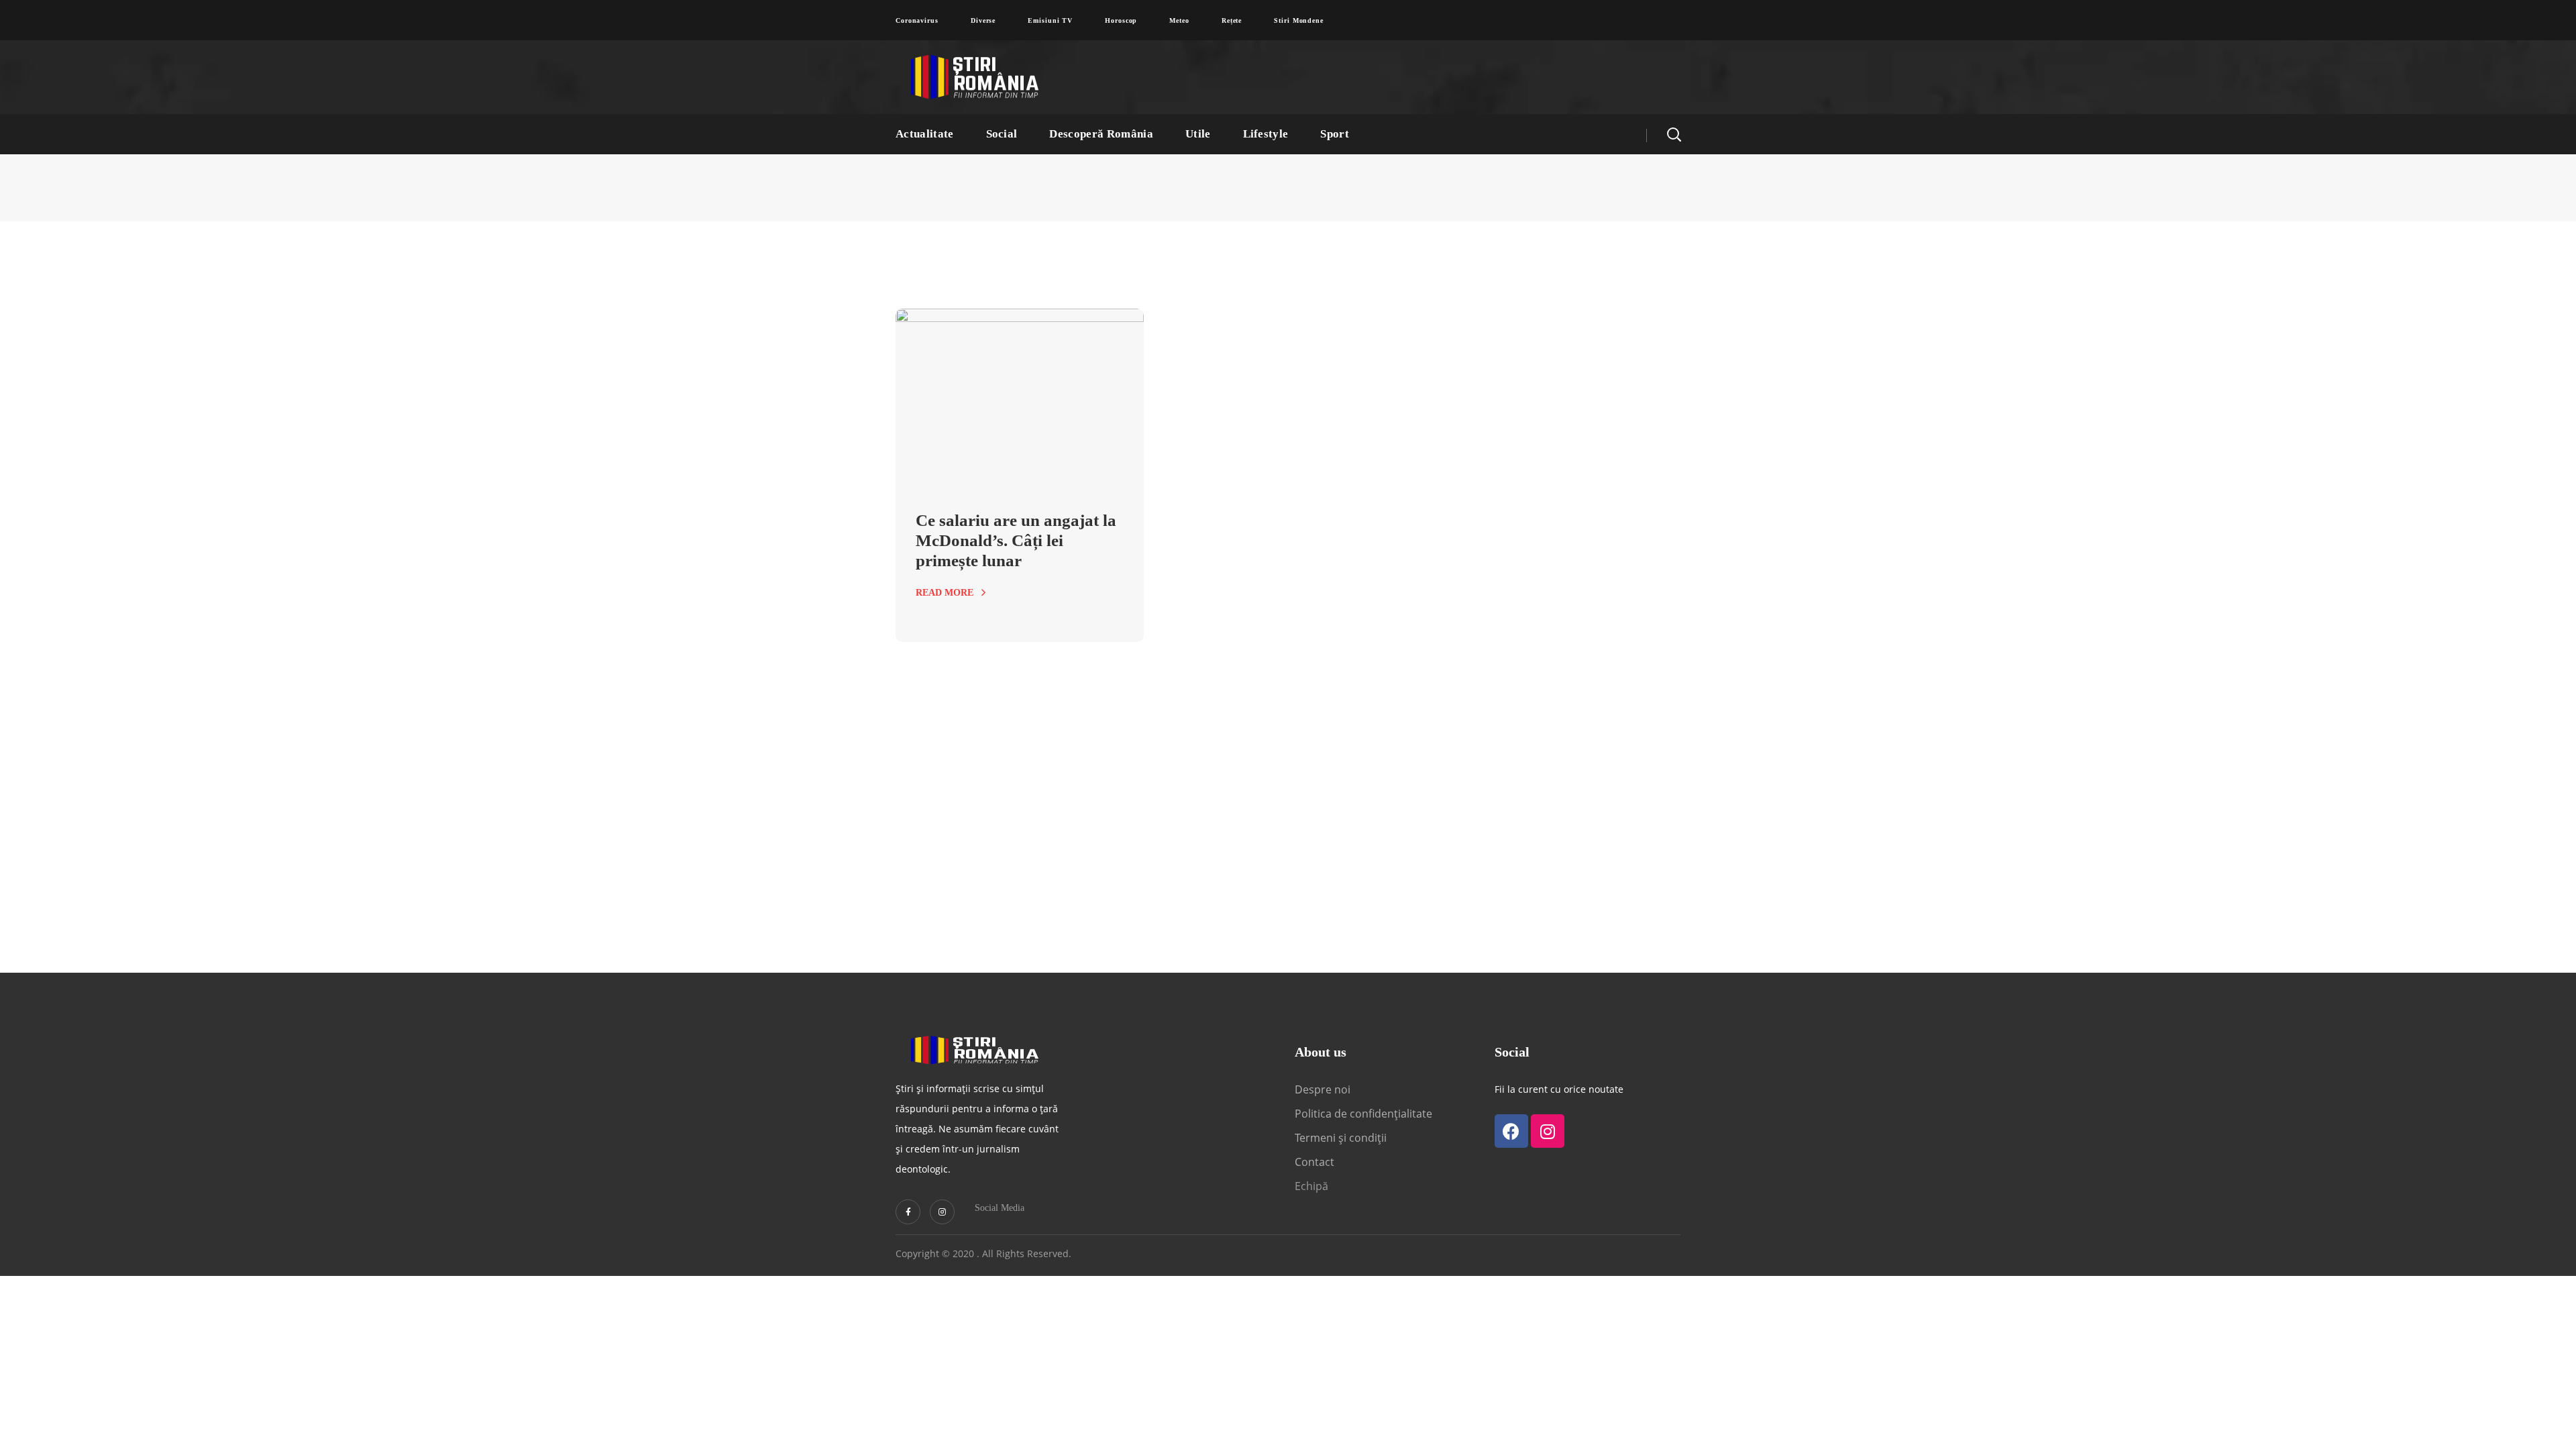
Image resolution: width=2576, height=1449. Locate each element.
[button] (1674, 134)
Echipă (1311, 1186)
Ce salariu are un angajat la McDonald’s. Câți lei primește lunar (1016, 540)
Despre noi (1323, 1089)
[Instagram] (942, 1212)
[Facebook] (1511, 1131)
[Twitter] (908, 1212)
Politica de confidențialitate (1363, 1114)
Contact (1316, 1162)
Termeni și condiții (1341, 1138)
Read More (945, 593)
